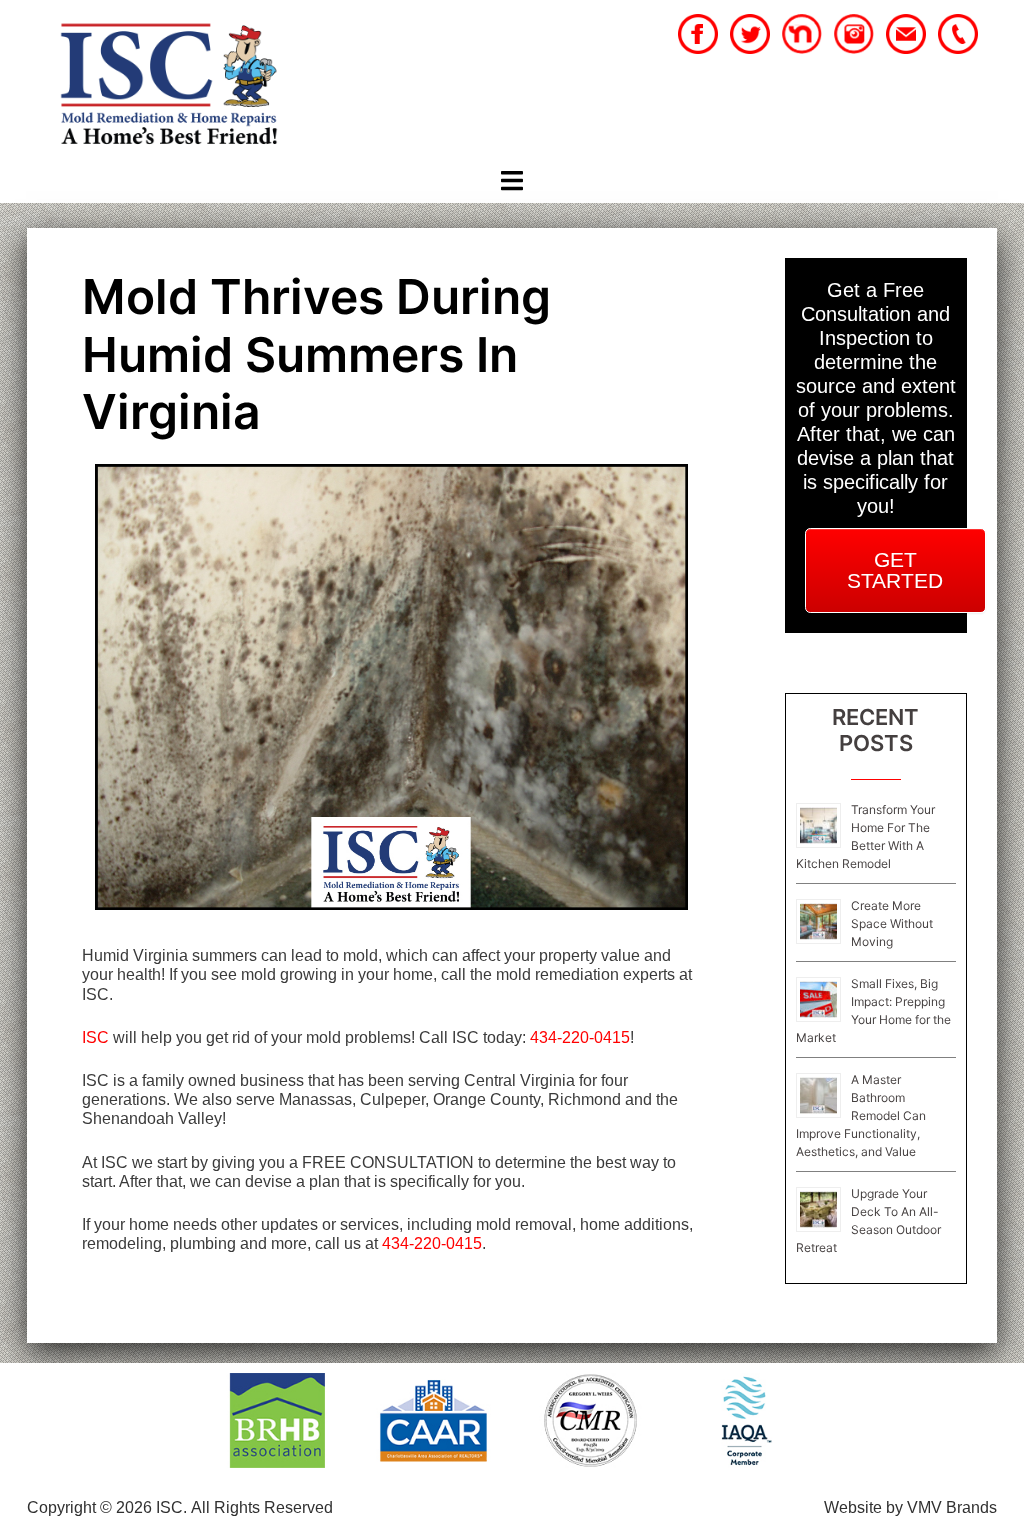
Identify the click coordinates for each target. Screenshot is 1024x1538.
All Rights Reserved (262, 1507)
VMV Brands (952, 1507)
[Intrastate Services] (168, 86)
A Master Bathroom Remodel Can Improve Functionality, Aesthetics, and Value (861, 1115)
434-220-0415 (580, 1037)
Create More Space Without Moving (892, 923)
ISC (95, 1037)
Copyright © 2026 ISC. (107, 1507)
